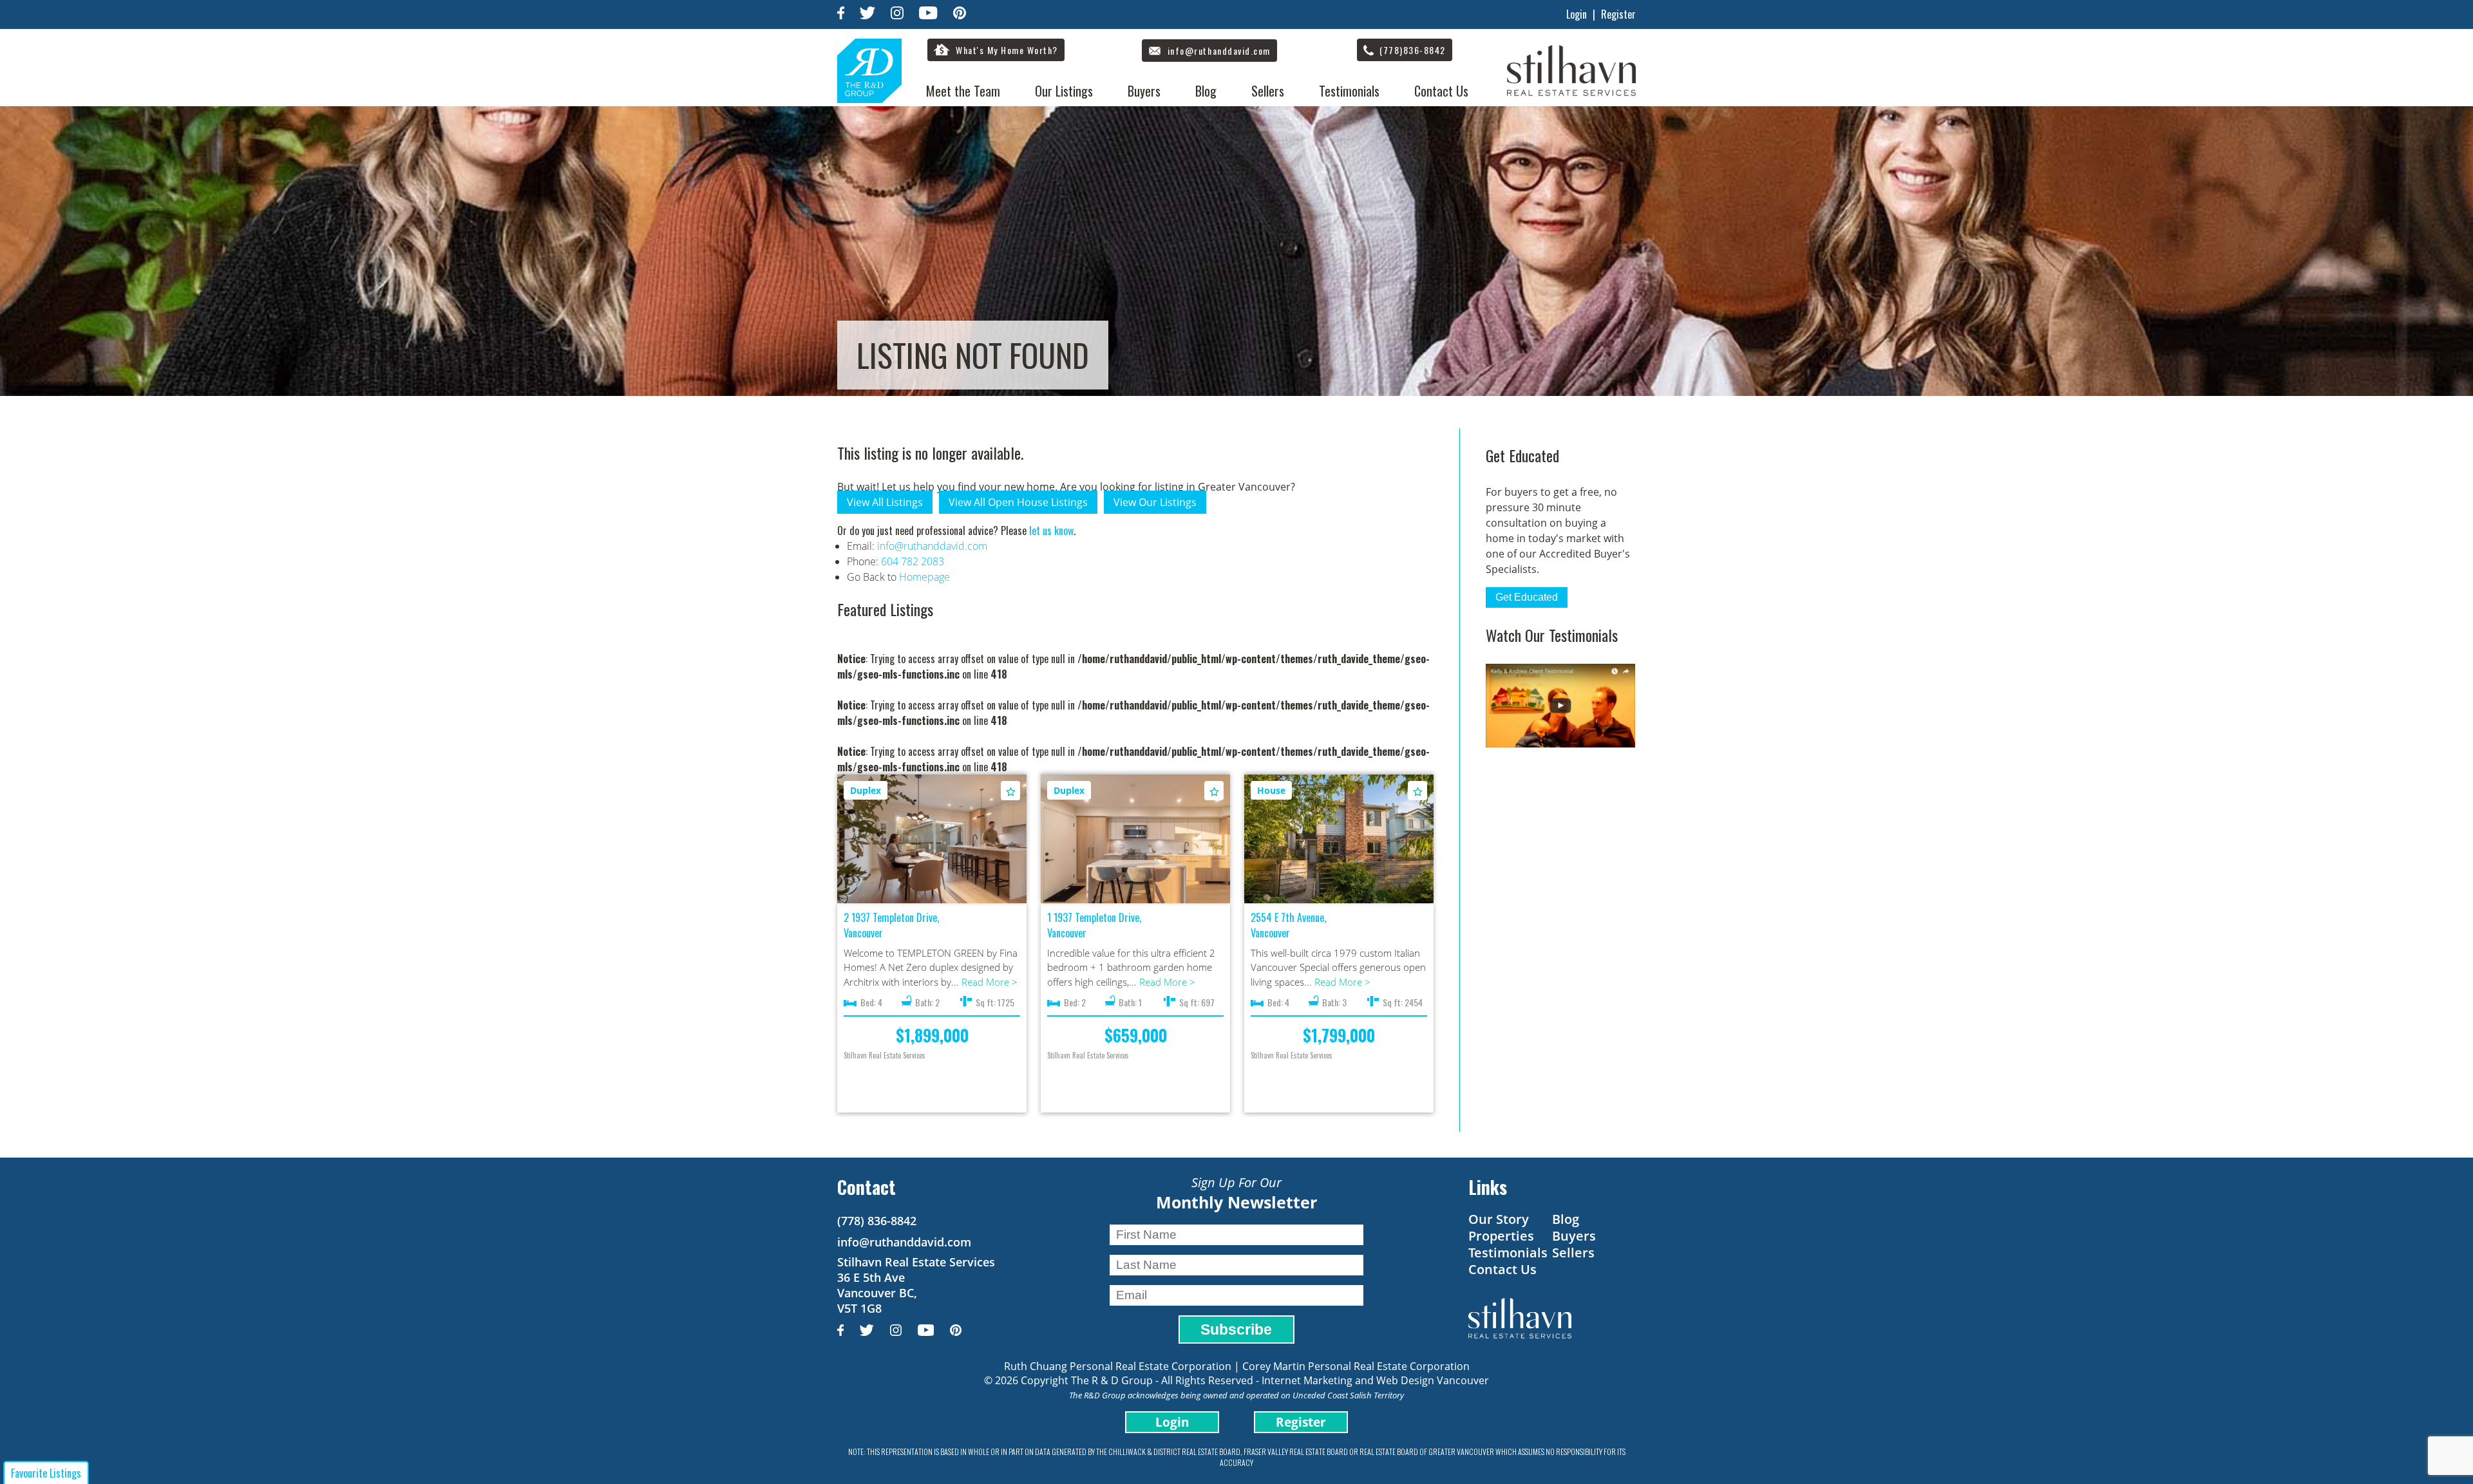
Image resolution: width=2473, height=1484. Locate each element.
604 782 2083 (913, 561)
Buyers (1144, 91)
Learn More (932, 840)
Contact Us (1441, 91)
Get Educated (1527, 597)
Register (1618, 14)
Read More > (990, 982)
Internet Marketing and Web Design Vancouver (1375, 1380)
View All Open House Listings (1018, 502)
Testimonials (1349, 91)
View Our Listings (1155, 502)
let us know (1051, 531)
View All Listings (885, 502)
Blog (1206, 91)
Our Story (1499, 1219)
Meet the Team (963, 91)
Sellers (1268, 91)
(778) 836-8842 (877, 1221)
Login (1577, 14)
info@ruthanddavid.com (932, 546)
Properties (1501, 1236)
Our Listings (1064, 91)
